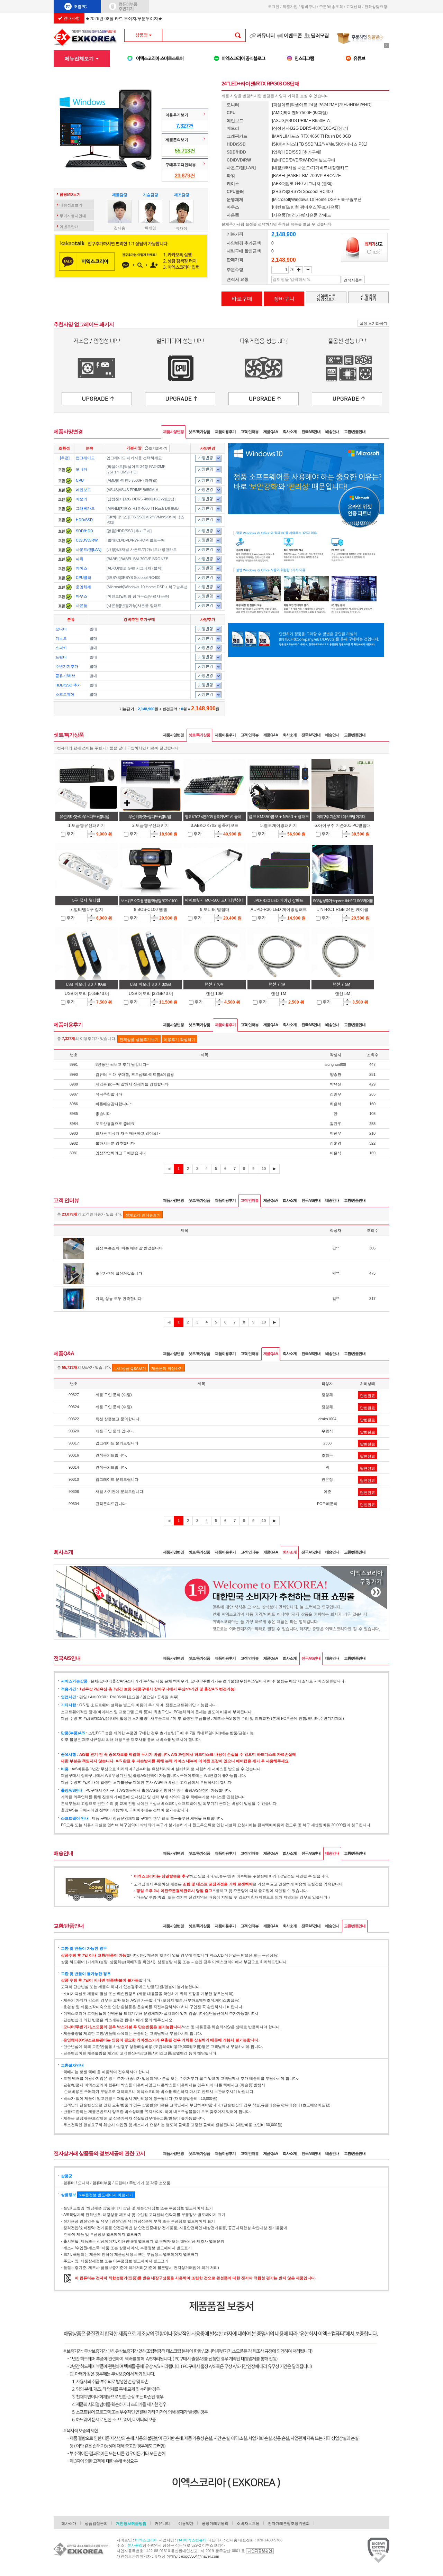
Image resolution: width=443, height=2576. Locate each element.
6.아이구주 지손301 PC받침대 (343, 825)
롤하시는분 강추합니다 (115, 1143)
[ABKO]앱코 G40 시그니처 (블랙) (135, 568)
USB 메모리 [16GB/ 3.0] (87, 994)
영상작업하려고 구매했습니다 (121, 1153)
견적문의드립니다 (111, 1504)
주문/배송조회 (331, 7)
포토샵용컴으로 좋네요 (115, 1124)
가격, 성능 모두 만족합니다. (119, 1299)
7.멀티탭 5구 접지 (87, 910)
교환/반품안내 (355, 432)
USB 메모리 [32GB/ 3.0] (151, 994)
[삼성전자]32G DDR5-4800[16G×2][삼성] (141, 499)
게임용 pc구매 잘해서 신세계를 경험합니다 (132, 1084)
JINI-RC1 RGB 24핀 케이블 (343, 910)
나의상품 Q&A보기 (130, 1368)
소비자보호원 (248, 2523)
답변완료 (368, 1396)
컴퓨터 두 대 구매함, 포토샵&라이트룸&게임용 (135, 1074)
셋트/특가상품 (199, 432)
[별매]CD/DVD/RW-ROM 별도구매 (136, 540)
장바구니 (308, 7)
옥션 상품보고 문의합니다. (118, 1419)
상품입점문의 (96, 2523)
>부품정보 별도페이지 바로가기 (106, 2195)
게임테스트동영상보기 (326, 297)
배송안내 (332, 432)
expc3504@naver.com (200, 2556)
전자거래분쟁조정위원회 (289, 2523)
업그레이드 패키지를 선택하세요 (134, 458)
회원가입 (290, 7)
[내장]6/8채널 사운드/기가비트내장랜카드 (142, 550)
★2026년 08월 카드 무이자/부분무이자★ (124, 19)
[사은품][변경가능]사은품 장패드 (134, 606)
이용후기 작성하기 (179, 1040)
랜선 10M (215, 994)
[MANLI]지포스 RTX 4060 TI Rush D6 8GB (143, 508)
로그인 (274, 7)
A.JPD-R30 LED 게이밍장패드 (279, 910)
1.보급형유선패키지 (87, 825)
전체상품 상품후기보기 (139, 1040)
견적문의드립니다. (111, 1455)
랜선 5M (343, 994)
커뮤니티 (266, 35)
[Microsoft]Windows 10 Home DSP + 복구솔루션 (147, 587)
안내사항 (71, 18)
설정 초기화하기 (373, 323)
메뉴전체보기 (80, 58)
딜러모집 (320, 35)
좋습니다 (103, 1114)
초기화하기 (158, 448)
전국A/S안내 (311, 432)
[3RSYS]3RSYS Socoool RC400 (133, 578)
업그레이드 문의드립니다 (117, 1443)
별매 (93, 629)
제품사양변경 (173, 432)
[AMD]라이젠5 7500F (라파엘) (132, 480)
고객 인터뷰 (250, 432)
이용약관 (186, 2523)
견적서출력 (353, 280)
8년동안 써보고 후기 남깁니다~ (122, 1064)
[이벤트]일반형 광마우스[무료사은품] (138, 596)
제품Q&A (271, 432)
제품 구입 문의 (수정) (114, 1395)
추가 (71, 834)
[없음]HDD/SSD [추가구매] (129, 531)
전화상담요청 (377, 7)
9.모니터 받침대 (215, 910)
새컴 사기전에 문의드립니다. (120, 1492)
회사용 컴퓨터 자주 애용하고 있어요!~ (128, 1133)
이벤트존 (293, 35)
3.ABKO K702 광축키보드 (215, 825)
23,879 (182, 176)
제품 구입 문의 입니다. (115, 1431)
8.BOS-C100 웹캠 (151, 910)
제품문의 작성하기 (167, 1368)
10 (264, 1169)
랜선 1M (279, 994)
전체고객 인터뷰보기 (143, 1215)
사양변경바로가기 (369, 297)
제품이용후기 (225, 432)
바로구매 (242, 299)
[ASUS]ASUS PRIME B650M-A (132, 490)
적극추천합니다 (109, 1094)
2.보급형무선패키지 (151, 825)
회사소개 (290, 432)
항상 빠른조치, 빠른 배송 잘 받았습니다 (129, 1248)
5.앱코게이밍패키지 (279, 825)
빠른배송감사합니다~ (114, 1104)
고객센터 (354, 7)
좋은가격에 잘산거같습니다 (119, 1273)
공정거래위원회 (215, 2523)
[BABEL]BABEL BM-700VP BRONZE (137, 559)
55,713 (182, 151)
